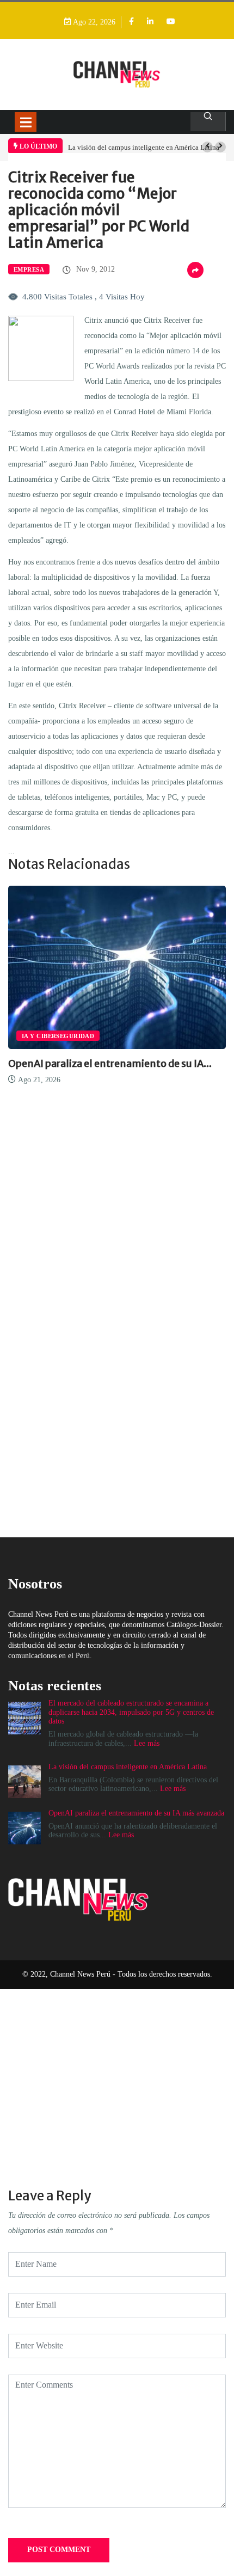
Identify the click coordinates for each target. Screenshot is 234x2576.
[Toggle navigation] (26, 122)
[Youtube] (171, 22)
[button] (207, 147)
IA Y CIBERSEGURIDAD (58, 1036)
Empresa (29, 269)
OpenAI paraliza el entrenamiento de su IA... (110, 1063)
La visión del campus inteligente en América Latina (144, 147)
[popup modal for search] (208, 122)
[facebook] (131, 22)
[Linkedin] (150, 22)
